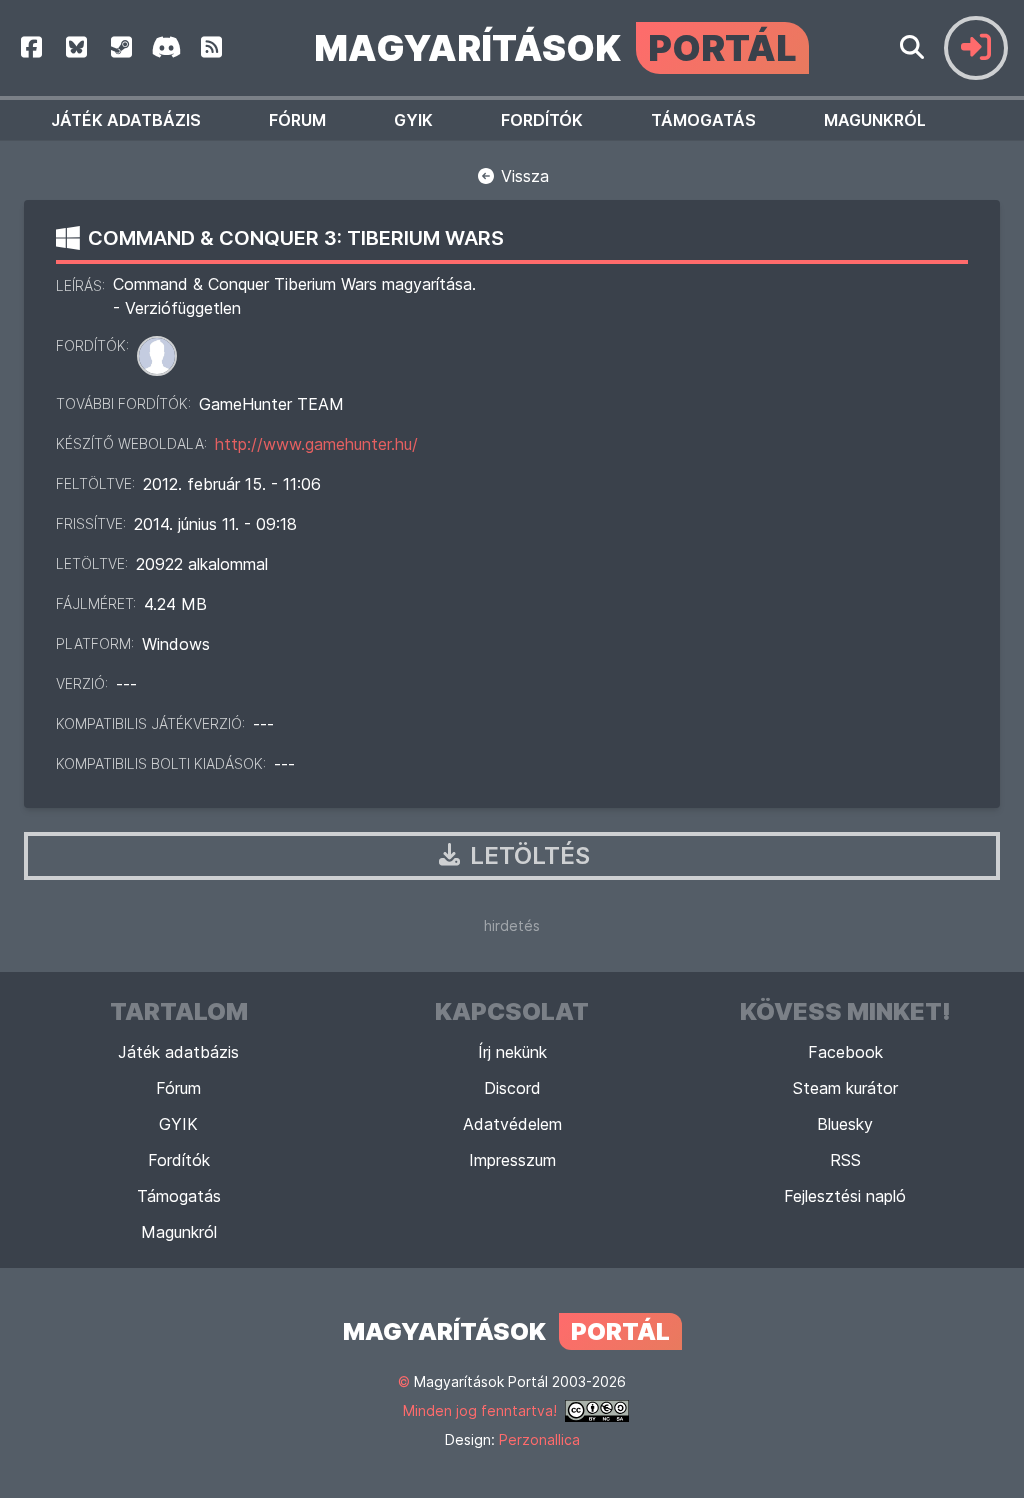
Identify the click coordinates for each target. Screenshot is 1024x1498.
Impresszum (512, 1160)
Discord (512, 1088)
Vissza (522, 176)
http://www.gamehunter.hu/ (316, 444)
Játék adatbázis (126, 120)
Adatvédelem (512, 1124)
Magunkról (875, 120)
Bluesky (845, 1124)
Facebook (845, 1052)
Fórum (297, 120)
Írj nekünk (512, 1052)
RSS (845, 1160)
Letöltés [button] (527, 855)
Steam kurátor (845, 1088)
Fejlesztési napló (845, 1196)
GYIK (413, 120)
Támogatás (703, 120)
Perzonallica (539, 1439)
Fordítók (542, 120)
